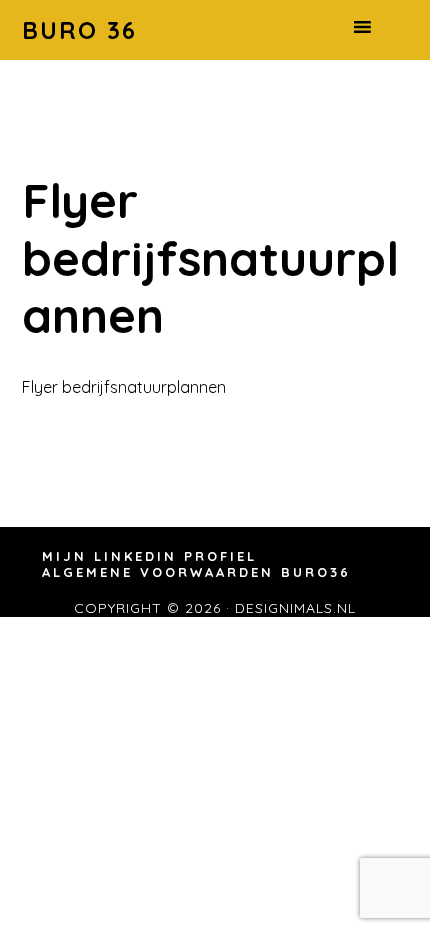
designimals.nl (295, 608)
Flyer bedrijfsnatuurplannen (124, 387)
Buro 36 (79, 30)
